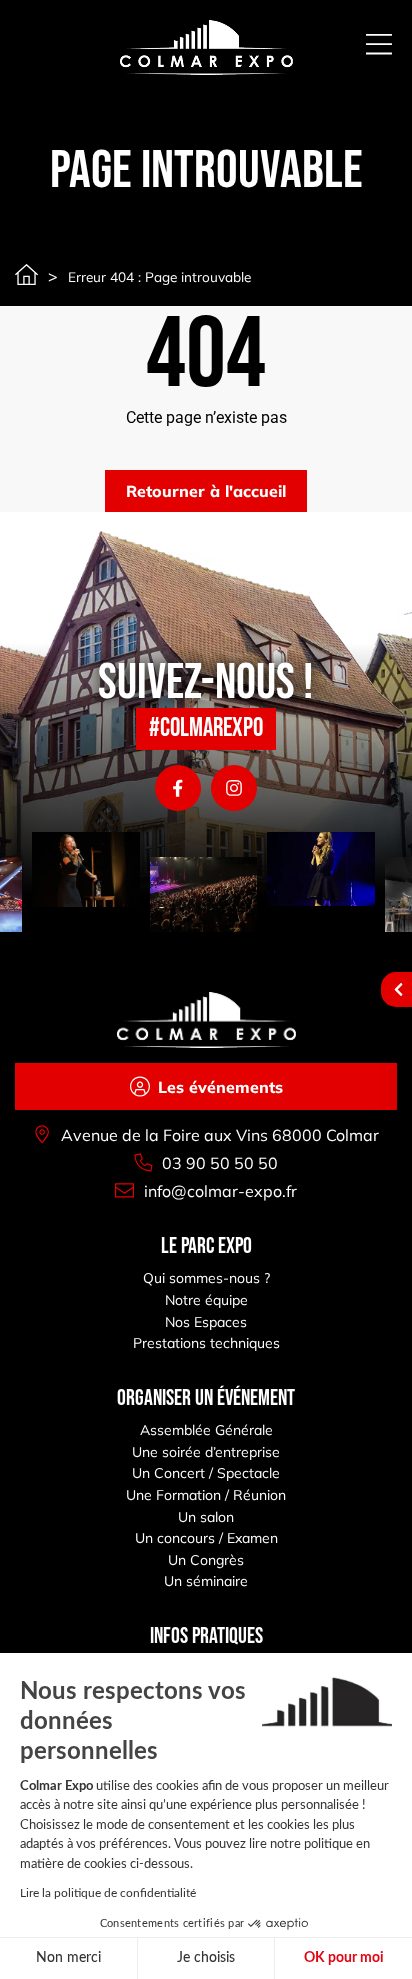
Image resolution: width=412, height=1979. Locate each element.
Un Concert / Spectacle (206, 1473)
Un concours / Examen (206, 1538)
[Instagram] (234, 788)
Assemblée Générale (206, 1430)
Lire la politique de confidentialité (108, 1893)
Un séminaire (206, 1581)
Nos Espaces (206, 1322)
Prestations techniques (206, 1343)
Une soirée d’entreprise (206, 1452)
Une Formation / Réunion (206, 1495)
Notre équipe (206, 1300)
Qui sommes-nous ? (206, 1278)
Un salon (206, 1517)
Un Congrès (206, 1560)
